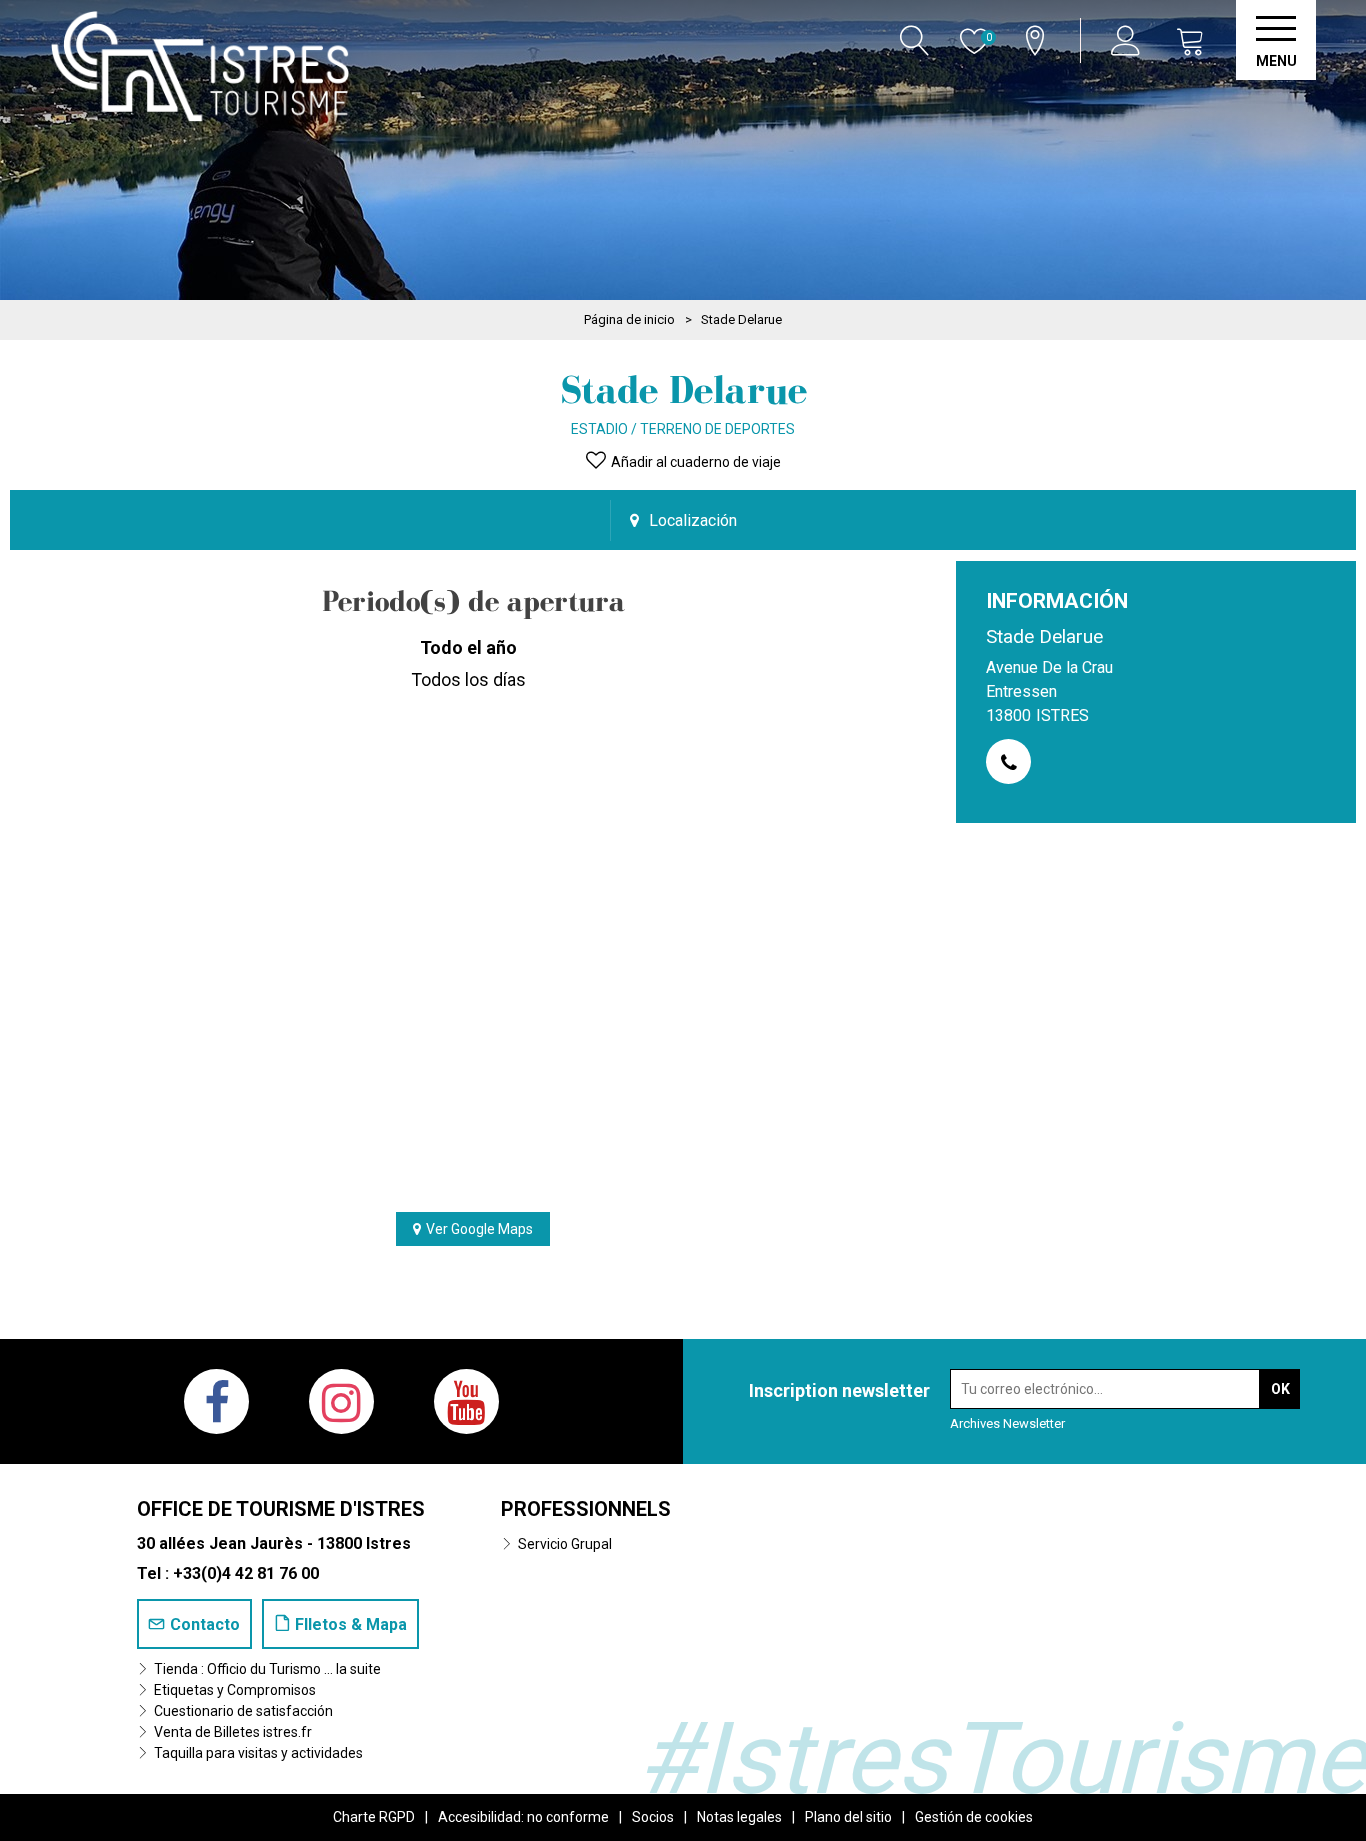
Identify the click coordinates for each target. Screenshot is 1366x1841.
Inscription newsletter (839, 1390)
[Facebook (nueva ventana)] (216, 1401)
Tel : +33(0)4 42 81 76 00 (228, 1573)
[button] (1191, 40)
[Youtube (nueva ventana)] (466, 1401)
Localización (693, 520)
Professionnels (586, 1509)
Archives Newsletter (1007, 1423)
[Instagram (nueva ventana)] (341, 1401)
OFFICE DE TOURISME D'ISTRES (281, 1509)
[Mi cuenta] (1128, 40)
